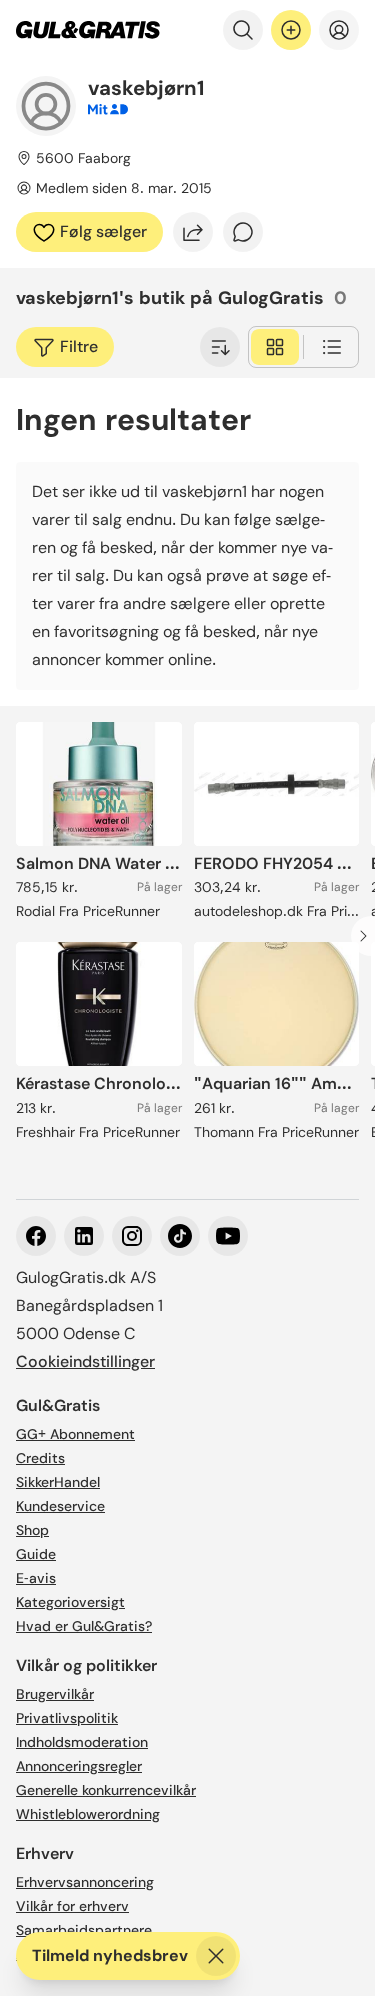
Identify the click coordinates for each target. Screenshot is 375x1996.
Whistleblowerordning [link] (88, 1814)
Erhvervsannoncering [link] (85, 1882)
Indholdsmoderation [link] (82, 1742)
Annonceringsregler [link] (79, 1766)
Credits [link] (40, 1458)
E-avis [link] (36, 1578)
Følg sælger (103, 231)
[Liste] (332, 347)
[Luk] (216, 1956)
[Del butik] (193, 232)
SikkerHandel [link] (58, 1482)
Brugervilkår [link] (55, 1694)
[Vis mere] (220, 347)
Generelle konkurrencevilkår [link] (106, 1790)
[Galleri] (275, 347)
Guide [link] (36, 1554)
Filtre (79, 346)
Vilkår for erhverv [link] (72, 1906)
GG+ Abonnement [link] (75, 1434)
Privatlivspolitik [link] (67, 1718)
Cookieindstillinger (85, 1361)
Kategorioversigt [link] (70, 1602)
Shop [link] (32, 1530)
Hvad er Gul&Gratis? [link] (84, 1626)
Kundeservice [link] (60, 1506)
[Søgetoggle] (243, 30)
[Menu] (339, 30)
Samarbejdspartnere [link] (84, 1930)
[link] (88, 30)
